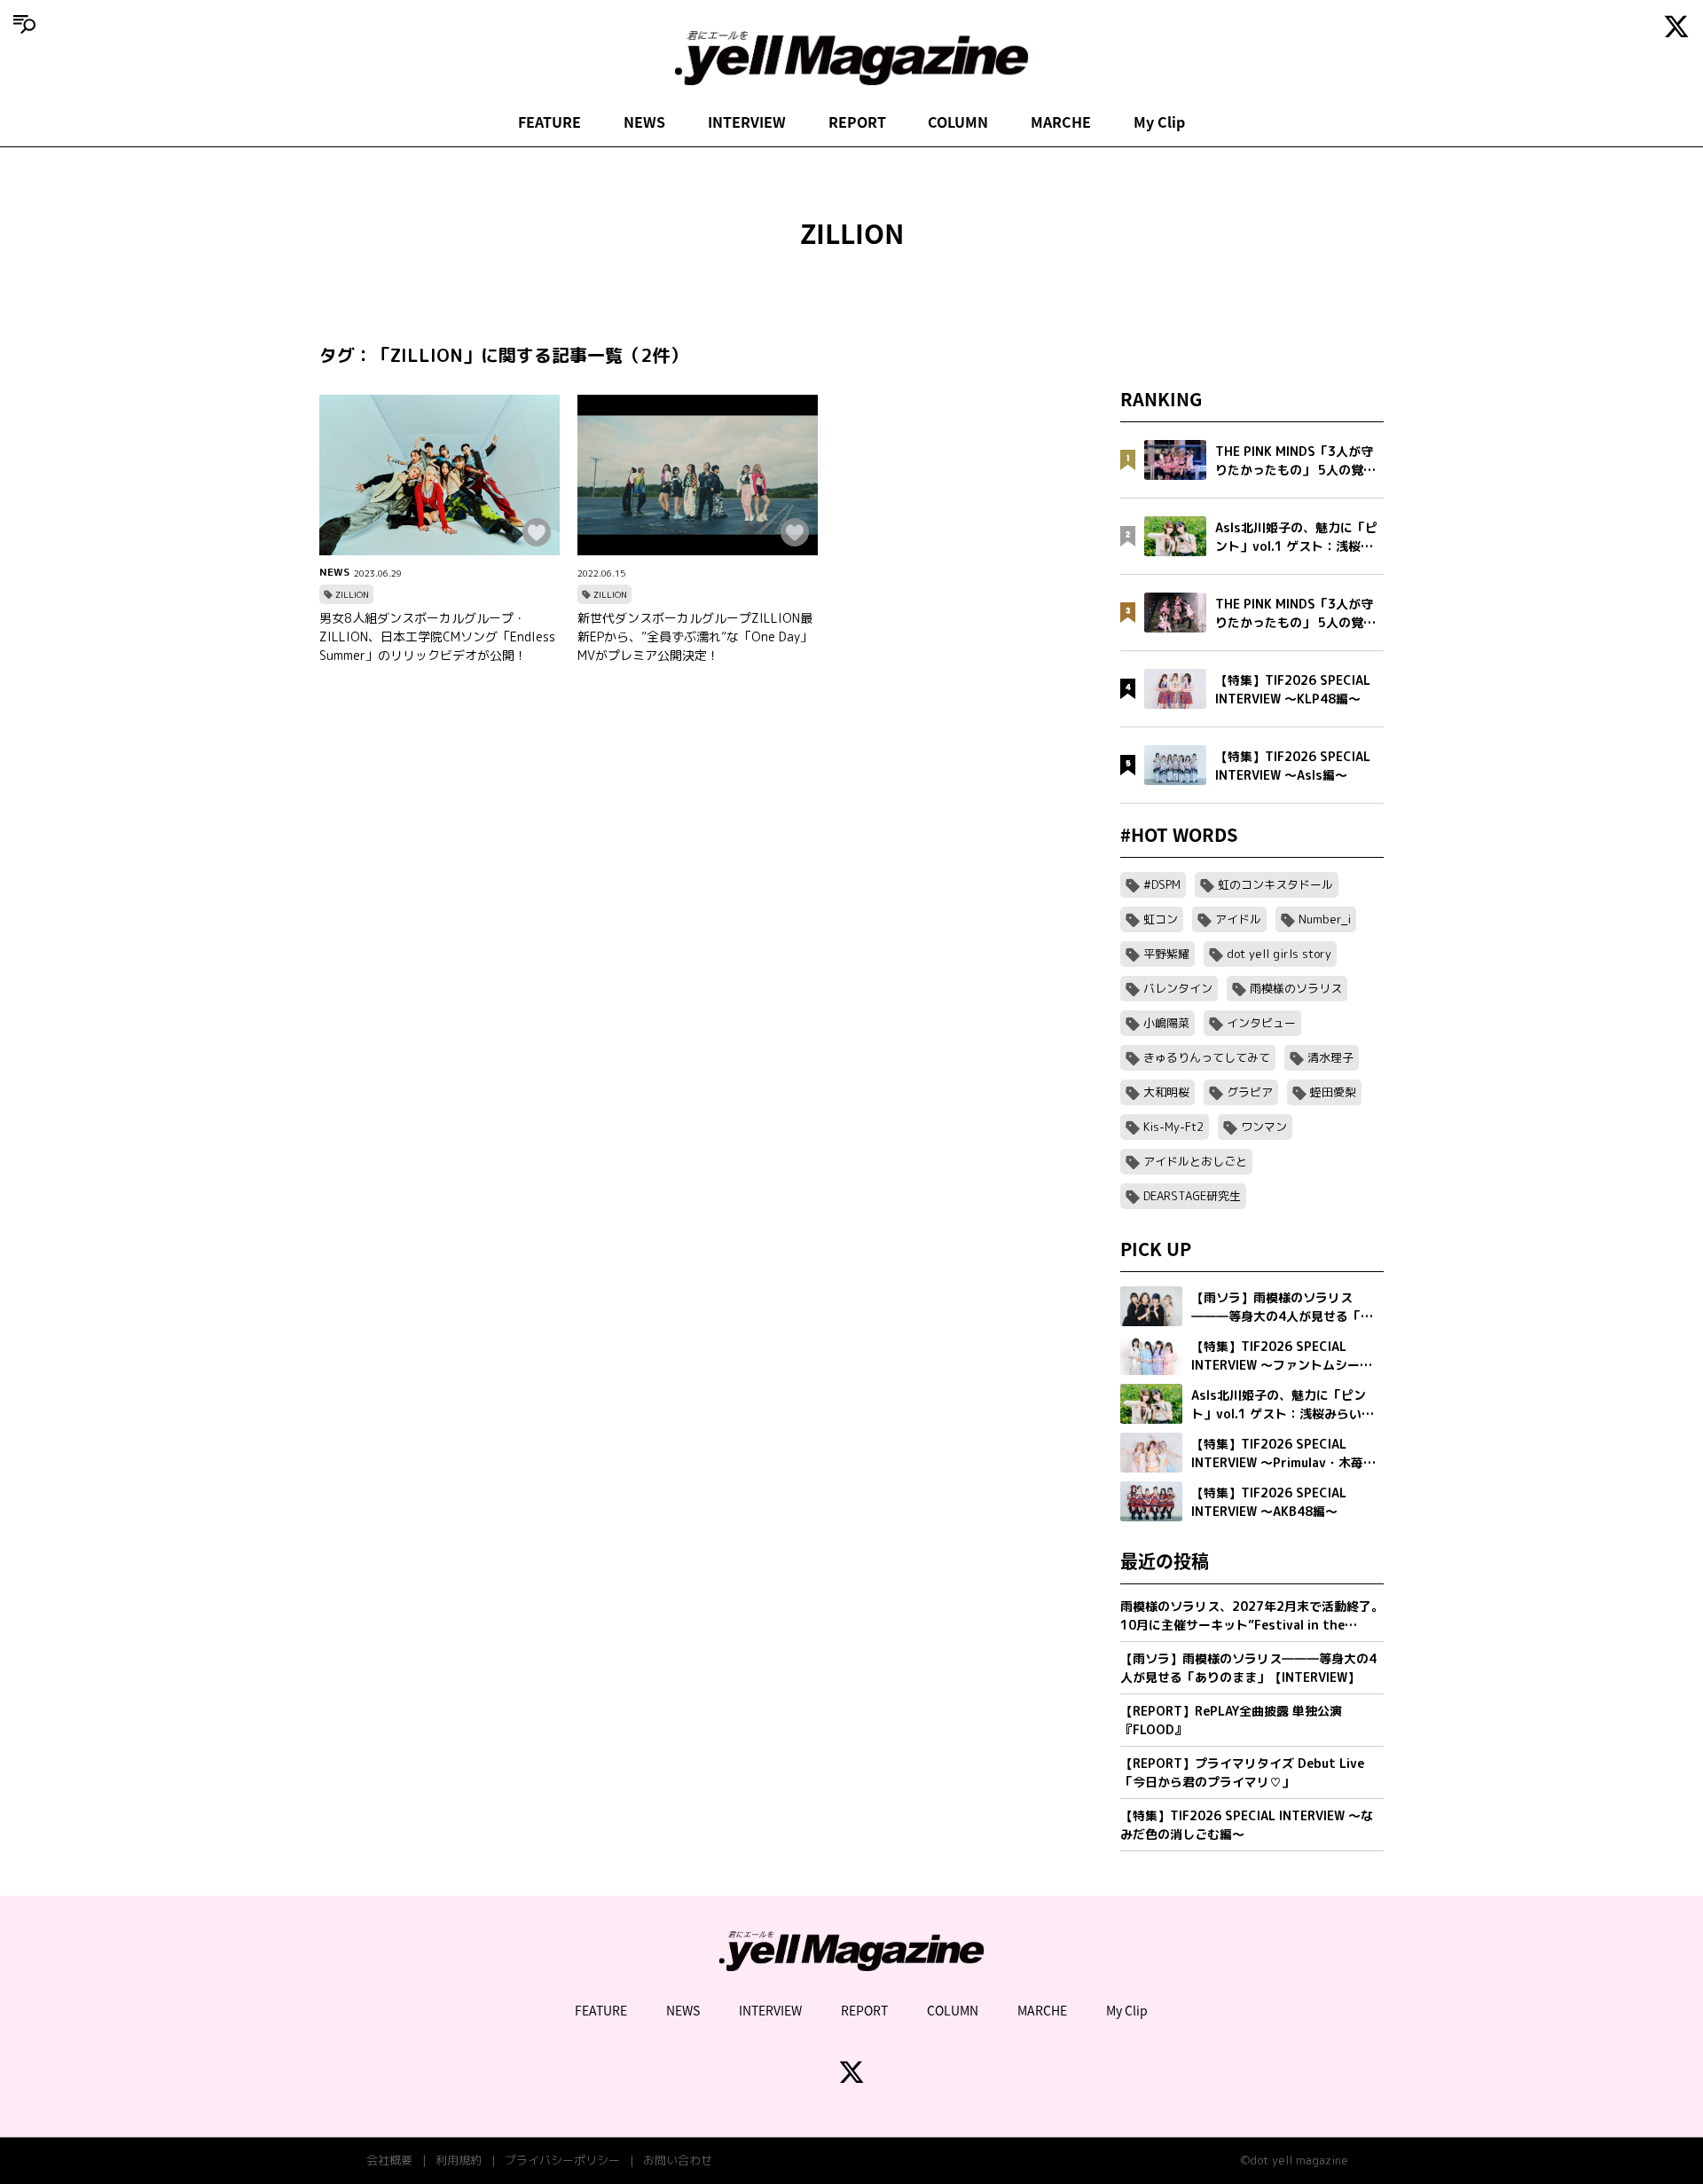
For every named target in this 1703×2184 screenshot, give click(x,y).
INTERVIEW (747, 122)
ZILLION (352, 594)
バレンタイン (1178, 988)
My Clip (1159, 122)
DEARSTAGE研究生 (1192, 1196)
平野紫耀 (1166, 954)
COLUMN (958, 122)
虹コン (1161, 919)
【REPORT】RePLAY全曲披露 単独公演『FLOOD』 (1231, 1720)
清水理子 (1330, 1057)
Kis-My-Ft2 (1173, 1127)
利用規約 (459, 2160)
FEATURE (549, 122)
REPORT (857, 122)
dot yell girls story (1279, 954)
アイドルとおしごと (1195, 1161)
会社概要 (389, 2160)
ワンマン (1264, 1127)
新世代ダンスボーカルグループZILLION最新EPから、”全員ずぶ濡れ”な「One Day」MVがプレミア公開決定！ (695, 636)
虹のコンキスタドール (1275, 884)
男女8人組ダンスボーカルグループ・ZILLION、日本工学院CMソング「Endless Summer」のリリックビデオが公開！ (437, 636)
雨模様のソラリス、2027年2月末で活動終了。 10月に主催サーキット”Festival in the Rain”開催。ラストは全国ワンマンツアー (1252, 1616)
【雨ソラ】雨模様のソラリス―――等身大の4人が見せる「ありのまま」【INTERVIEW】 (1248, 1668)
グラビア (1250, 1092)
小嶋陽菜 (1166, 1023)
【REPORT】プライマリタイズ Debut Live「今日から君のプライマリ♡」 (1242, 1772)
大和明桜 (1166, 1092)
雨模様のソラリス (1296, 988)
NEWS (644, 122)
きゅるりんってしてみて (1207, 1057)
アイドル (1238, 919)
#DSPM (1162, 884)
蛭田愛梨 (1333, 1092)
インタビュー (1261, 1023)
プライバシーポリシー (562, 2160)
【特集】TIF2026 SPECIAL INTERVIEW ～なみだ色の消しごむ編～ (1247, 1825)
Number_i (1325, 919)
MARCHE (1061, 122)
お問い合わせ (678, 2160)
